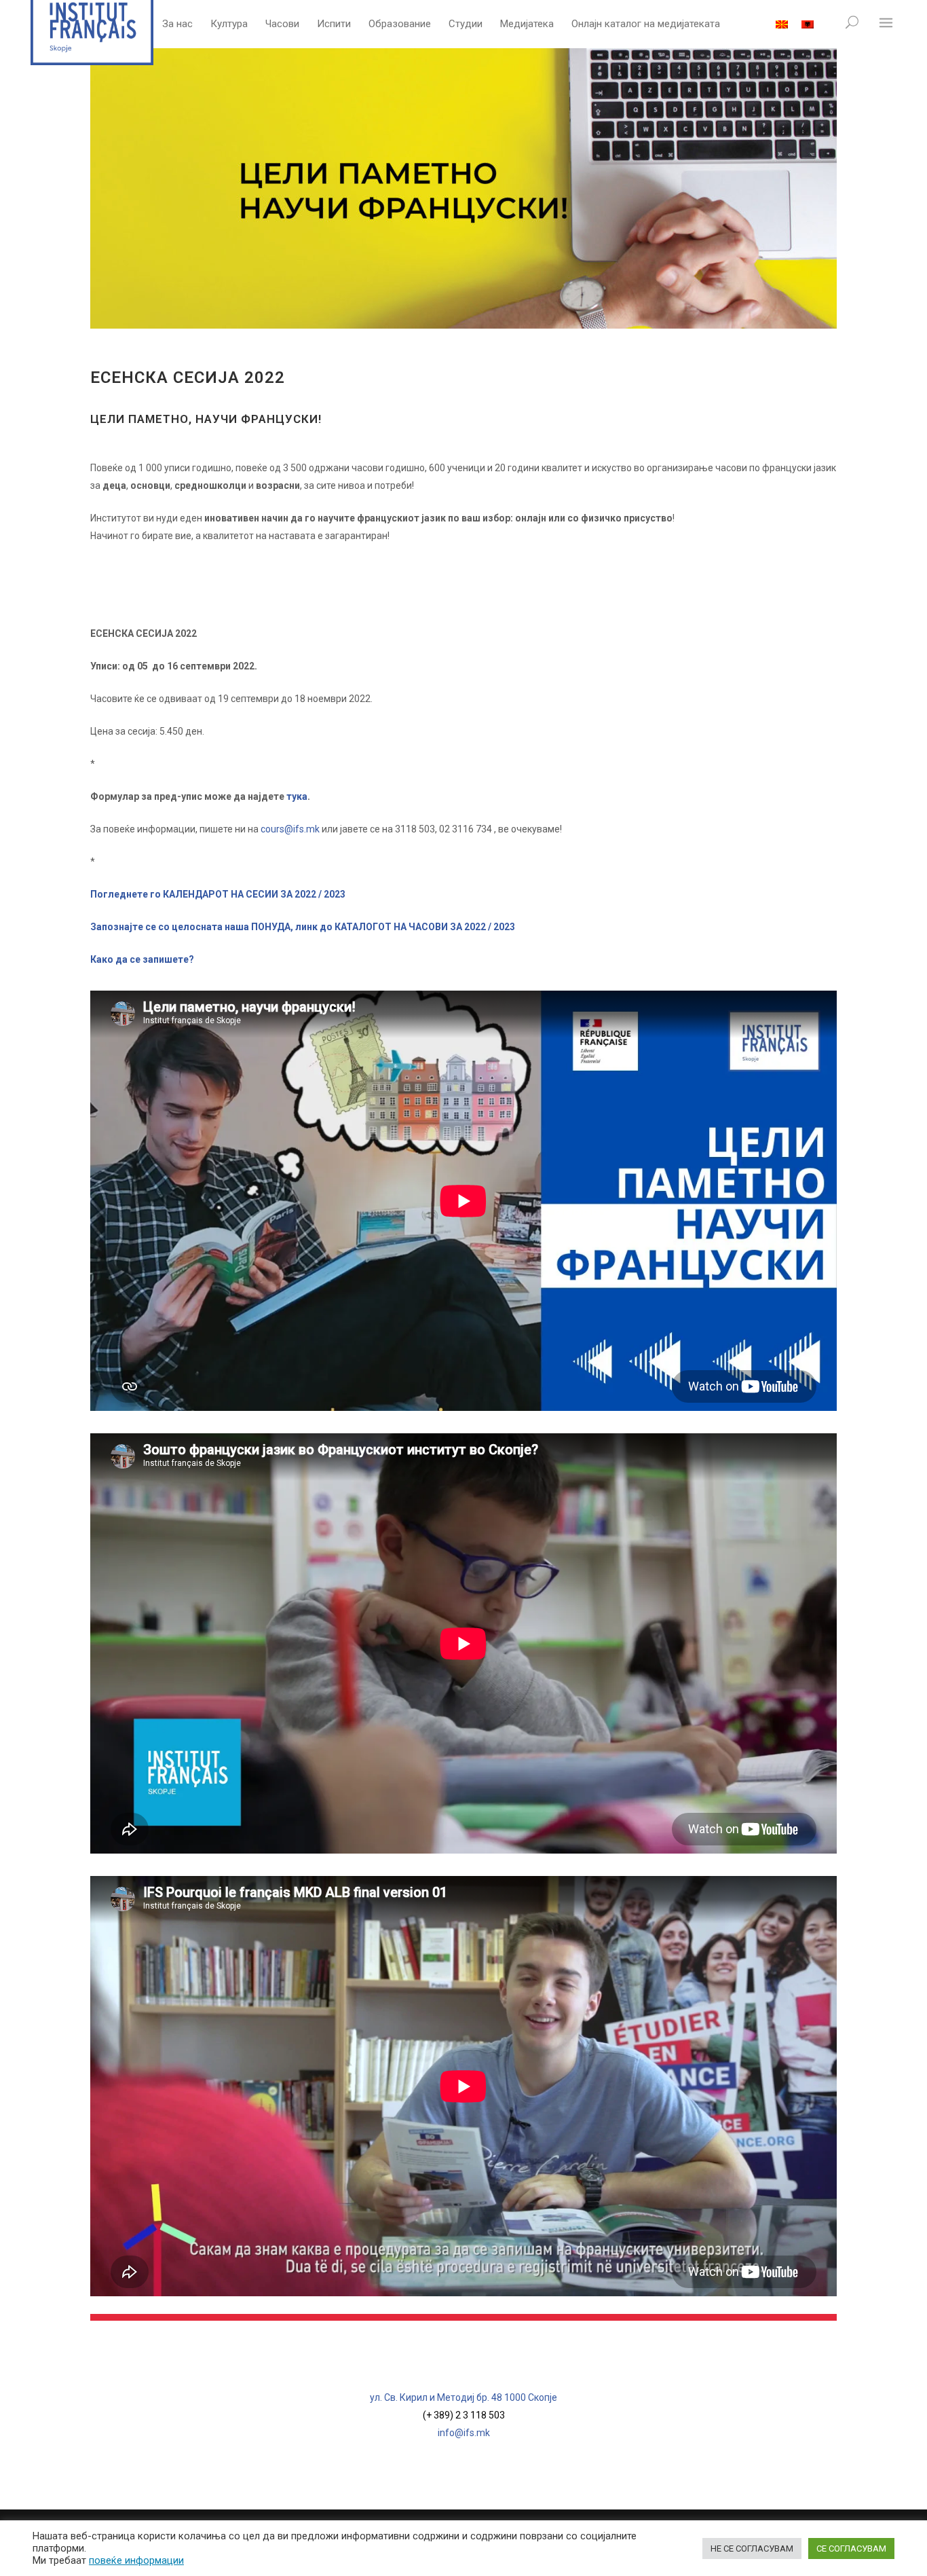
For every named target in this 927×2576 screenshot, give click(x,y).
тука (297, 796)
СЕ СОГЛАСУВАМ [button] (851, 2549)
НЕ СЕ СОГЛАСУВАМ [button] (752, 2549)
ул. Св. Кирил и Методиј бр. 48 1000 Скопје (463, 2397)
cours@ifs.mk (290, 829)
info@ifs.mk (464, 2433)
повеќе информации (136, 2560)
